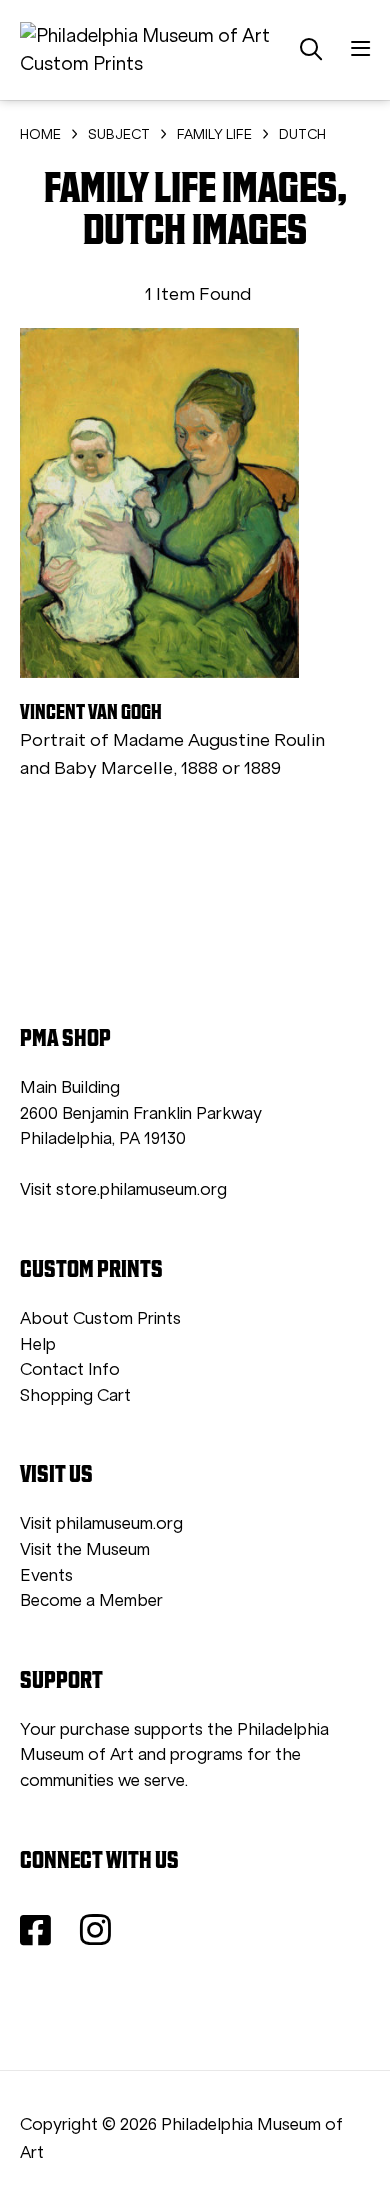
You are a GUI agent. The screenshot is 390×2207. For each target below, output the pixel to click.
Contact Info (70, 1369)
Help (38, 1344)
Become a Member (91, 1600)
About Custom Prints (100, 1318)
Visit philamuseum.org (101, 1523)
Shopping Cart (75, 1395)
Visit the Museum (85, 1549)
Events (46, 1575)
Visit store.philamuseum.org (123, 1189)
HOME (40, 134)
